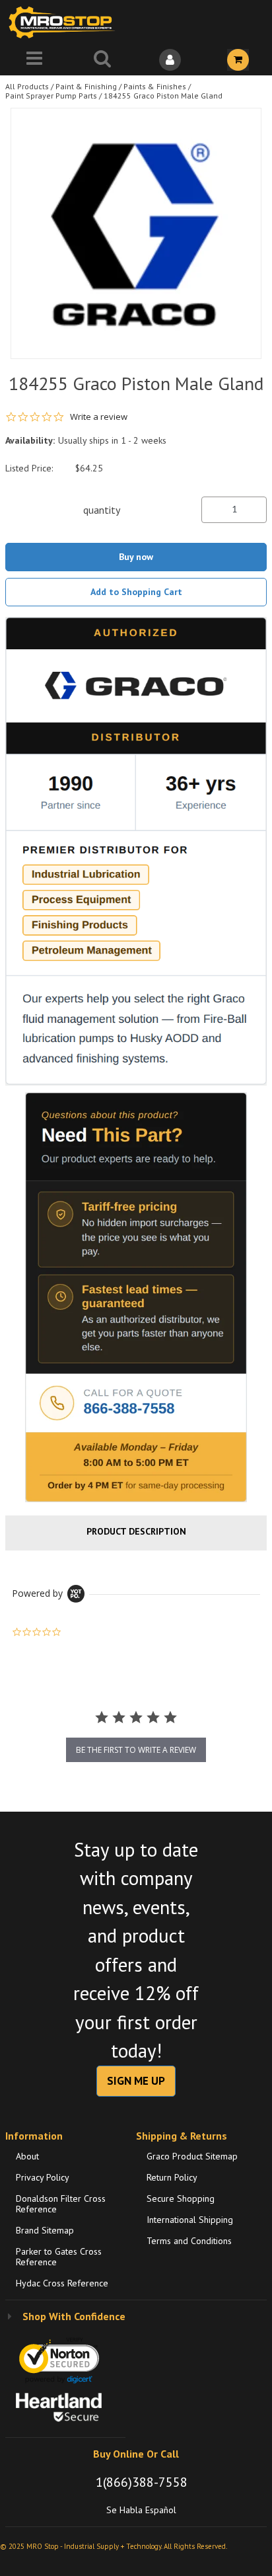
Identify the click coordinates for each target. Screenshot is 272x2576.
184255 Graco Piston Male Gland (163, 96)
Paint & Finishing (86, 86)
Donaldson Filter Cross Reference (61, 2204)
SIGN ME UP (136, 2081)
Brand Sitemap (45, 2230)
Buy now (136, 557)
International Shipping (190, 2220)
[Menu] (34, 60)
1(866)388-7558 (142, 2482)
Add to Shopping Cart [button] (136, 592)
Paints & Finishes (155, 86)
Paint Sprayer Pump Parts (51, 96)
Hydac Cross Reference (62, 2283)
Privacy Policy (43, 2177)
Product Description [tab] (136, 1531)
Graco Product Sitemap (192, 2156)
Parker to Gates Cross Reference (59, 2257)
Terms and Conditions (189, 2241)
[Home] (65, 22)
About (27, 2156)
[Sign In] (170, 60)
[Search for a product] (102, 60)
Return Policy (172, 2177)
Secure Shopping (181, 2198)
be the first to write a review (136, 1750)
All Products (27, 86)
